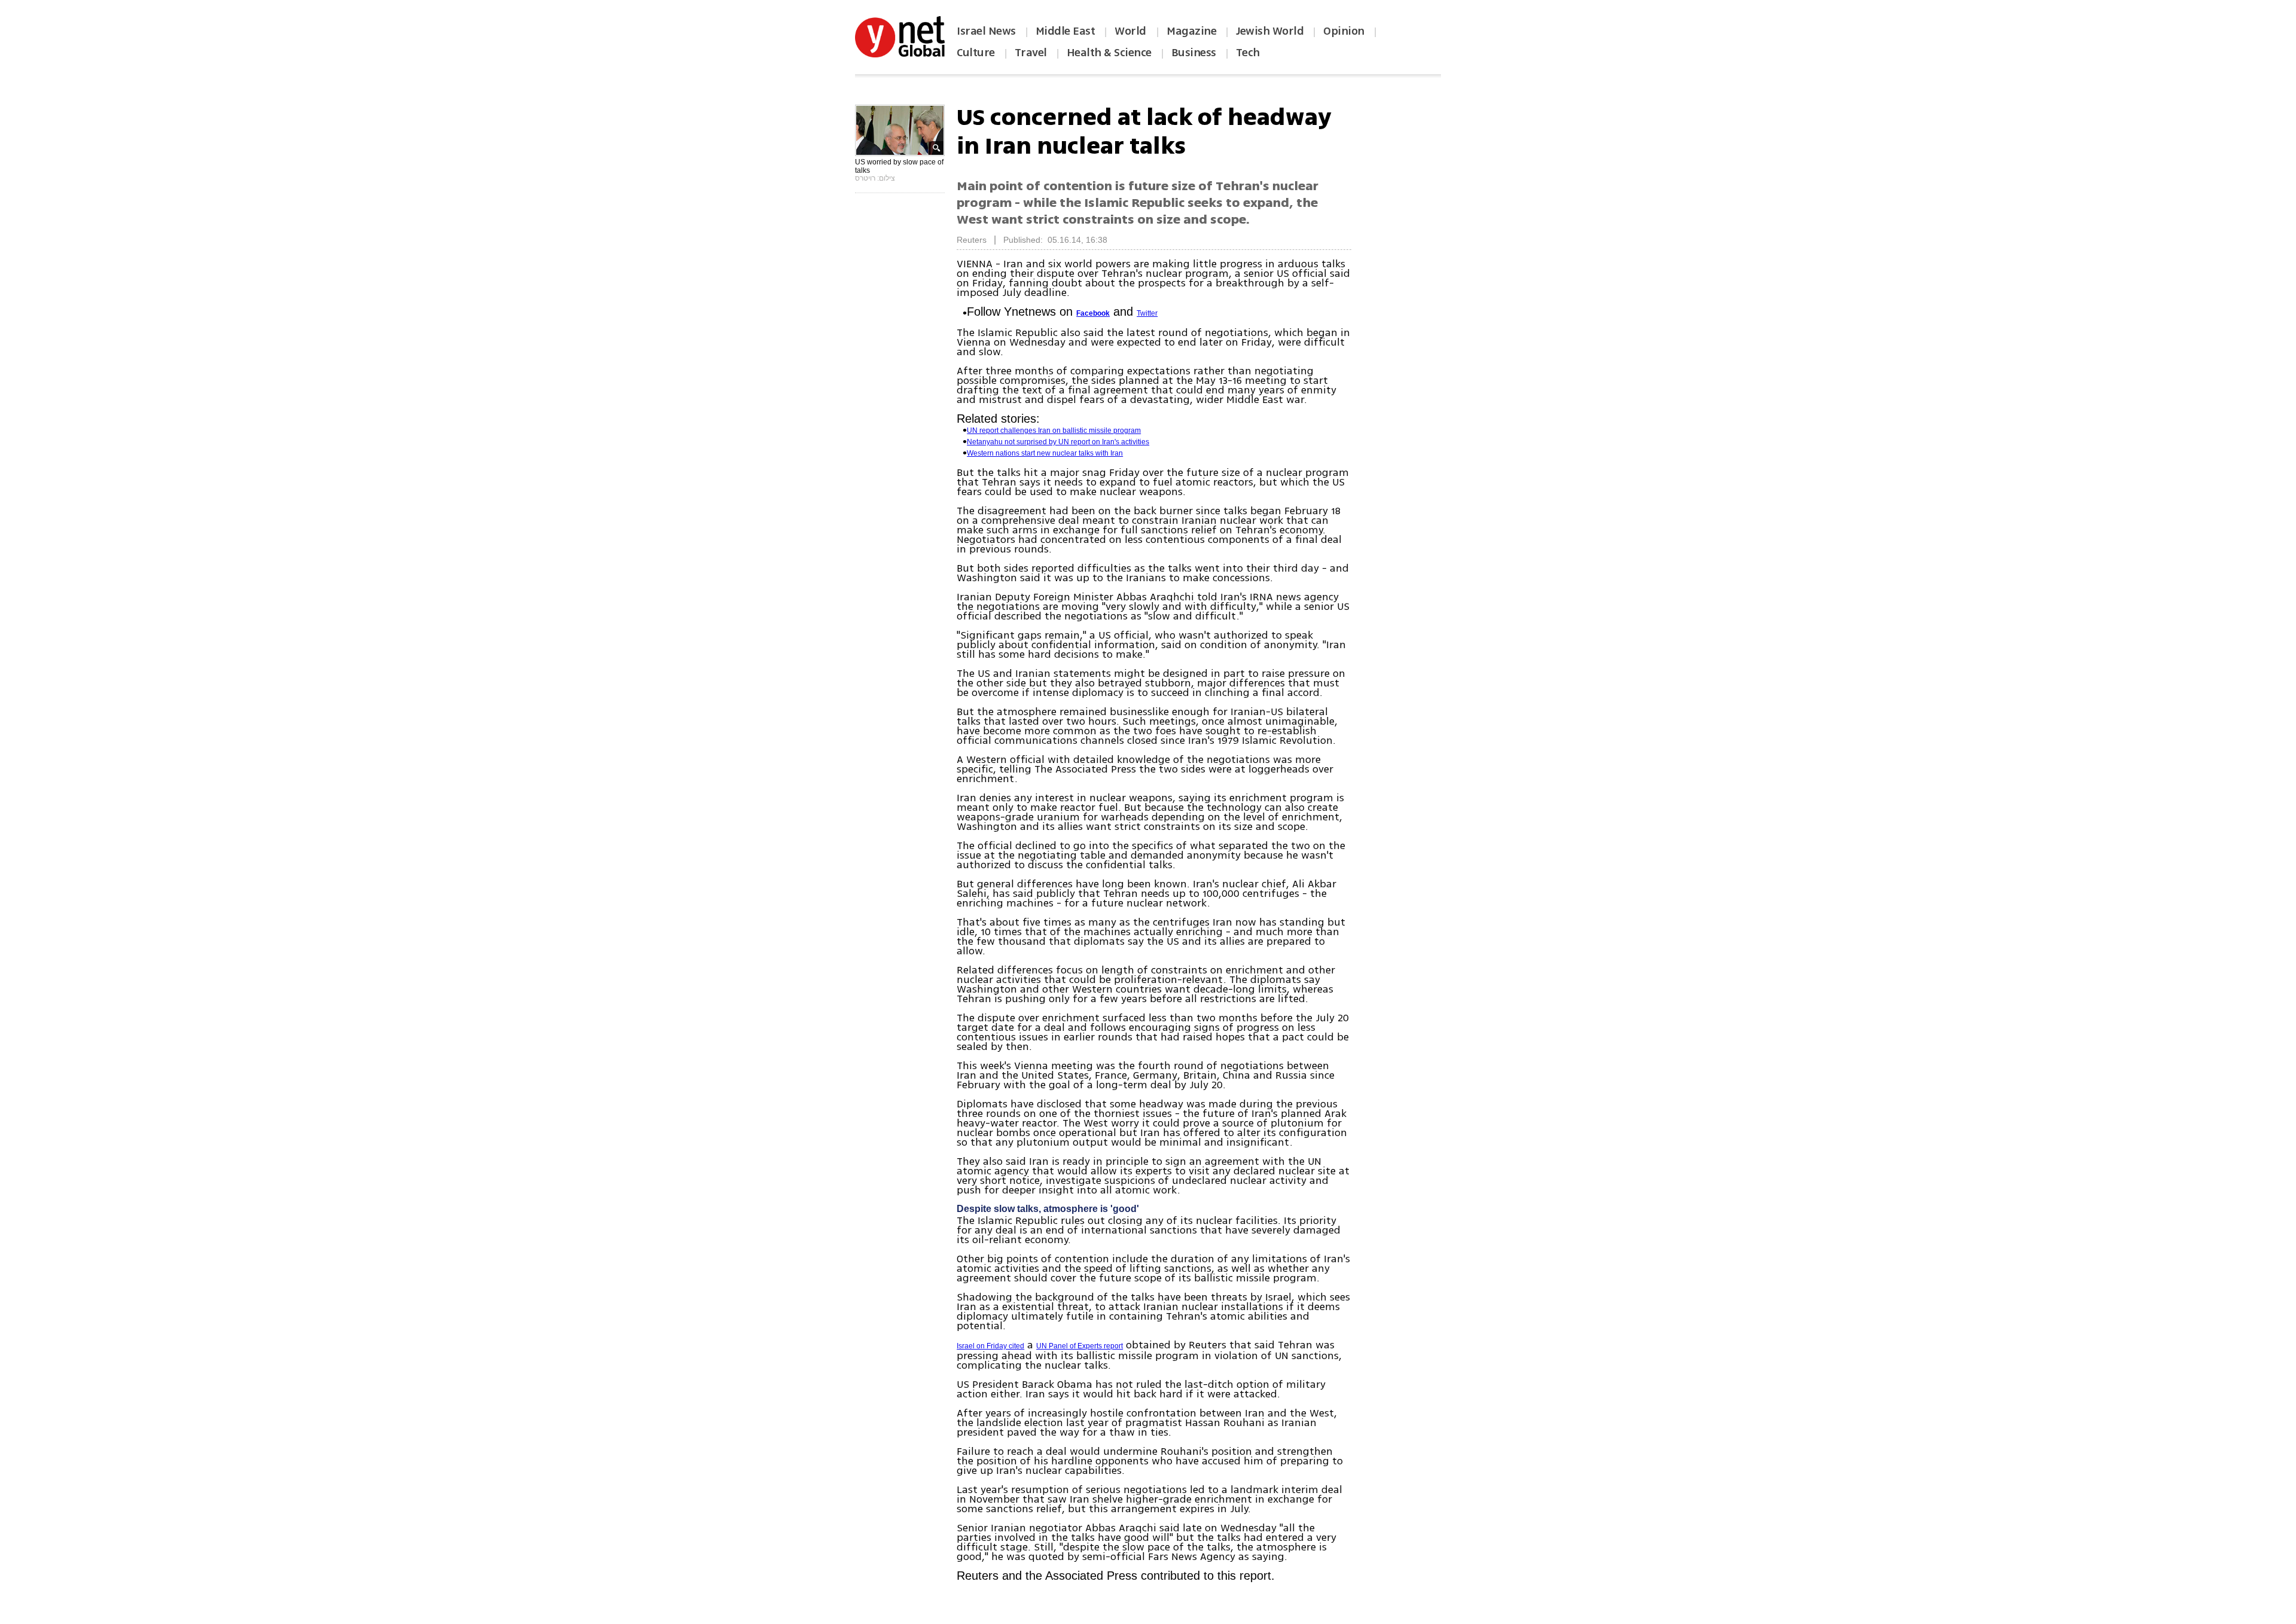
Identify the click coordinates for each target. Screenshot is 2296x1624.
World (1132, 31)
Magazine (1191, 31)
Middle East (1065, 31)
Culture (976, 53)
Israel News (986, 31)
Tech (1248, 53)
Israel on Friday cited (990, 1346)
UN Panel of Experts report (1080, 1346)
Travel (1031, 53)
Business (1194, 53)
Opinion (1344, 31)
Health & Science (1109, 53)
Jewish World (1270, 31)
